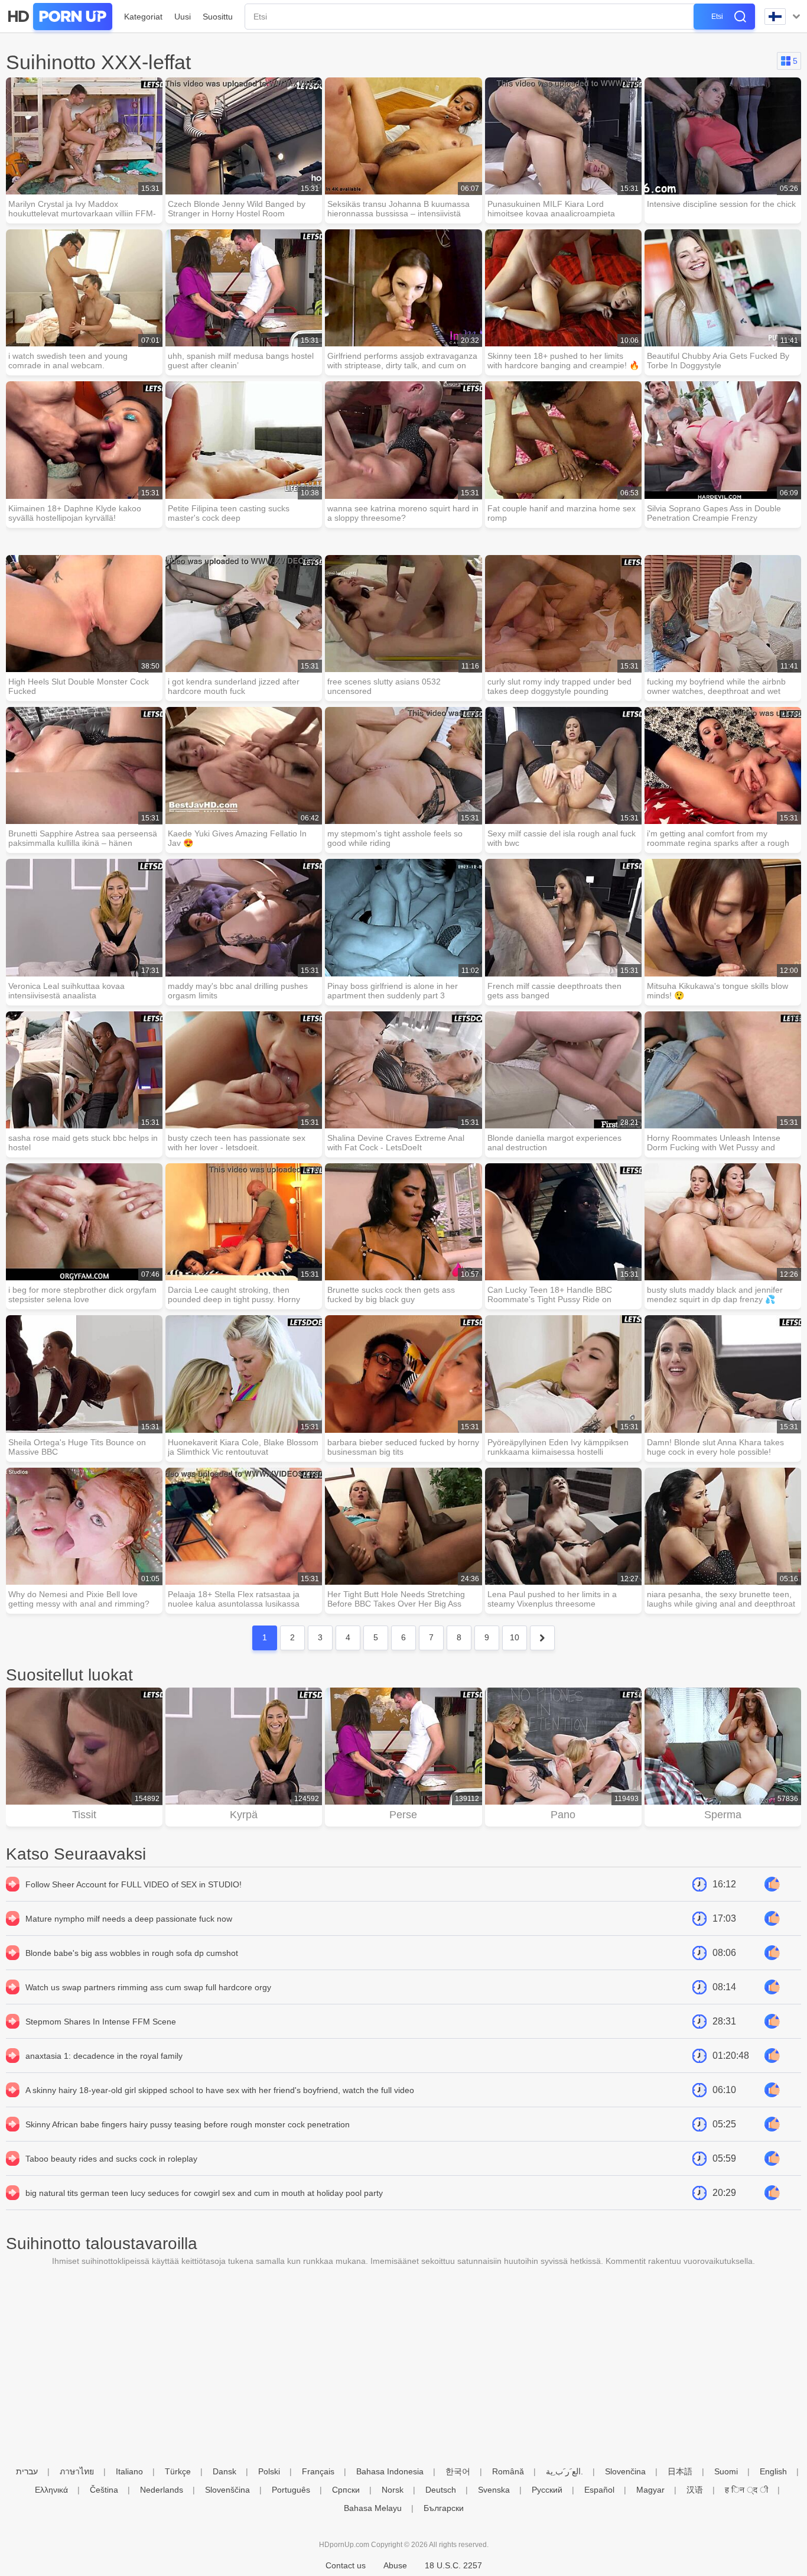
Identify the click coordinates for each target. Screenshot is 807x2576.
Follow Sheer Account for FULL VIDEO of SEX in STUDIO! (134, 1884)
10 (515, 1637)
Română (508, 2471)
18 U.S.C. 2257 (453, 2565)
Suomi (726, 2471)
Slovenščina (227, 2490)
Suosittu (218, 17)
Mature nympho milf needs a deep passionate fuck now (129, 1919)
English (773, 2471)
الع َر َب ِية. (564, 2471)
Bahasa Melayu (373, 2508)
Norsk (393, 2490)
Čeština (104, 2490)
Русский (547, 2490)
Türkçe (178, 2471)
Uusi (183, 17)
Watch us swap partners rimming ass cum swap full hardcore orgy (148, 1987)
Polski (269, 2471)
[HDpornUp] (59, 17)
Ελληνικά (51, 2490)
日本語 (680, 2471)
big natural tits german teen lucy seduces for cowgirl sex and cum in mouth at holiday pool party (204, 2193)
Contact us (346, 2565)
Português (291, 2490)
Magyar (650, 2490)
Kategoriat (143, 17)
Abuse (395, 2565)
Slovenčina (625, 2471)
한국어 (458, 2471)
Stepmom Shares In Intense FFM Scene (101, 2022)
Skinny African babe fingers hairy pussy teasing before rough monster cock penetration (188, 2124)
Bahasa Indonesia (390, 2471)
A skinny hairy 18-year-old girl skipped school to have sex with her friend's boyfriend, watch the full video (220, 2090)
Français (318, 2471)
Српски (346, 2490)
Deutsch (441, 2490)
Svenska (494, 2490)
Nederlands (162, 2490)
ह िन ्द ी (746, 2490)
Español (599, 2490)
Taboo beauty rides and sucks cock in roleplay (111, 2159)
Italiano (129, 2471)
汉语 (695, 2490)
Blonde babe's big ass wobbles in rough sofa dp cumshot (132, 1953)
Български (444, 2508)
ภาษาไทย (77, 2471)
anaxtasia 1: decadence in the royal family (104, 2056)
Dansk (224, 2471)
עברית (27, 2471)
